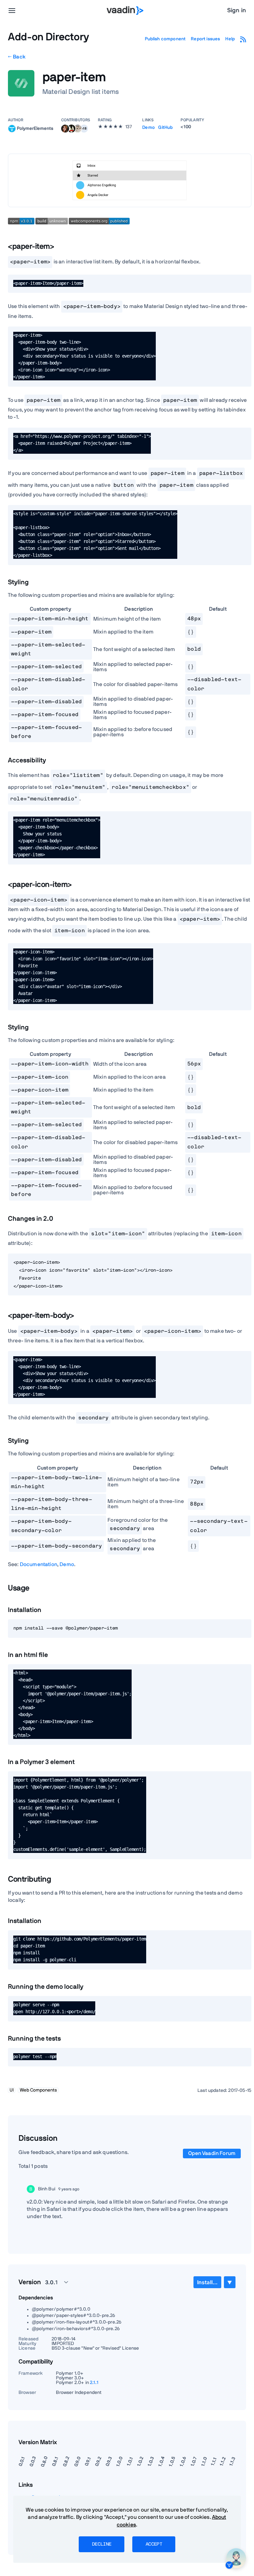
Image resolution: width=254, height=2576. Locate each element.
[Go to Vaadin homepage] (125, 11)
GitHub (165, 128)
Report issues (205, 39)
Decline (102, 2544)
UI (12, 2090)
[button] (84, 129)
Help (230, 39)
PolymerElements (35, 128)
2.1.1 (94, 2383)
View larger (130, 180)
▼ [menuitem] (230, 2282)
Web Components (38, 2090)
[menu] (12, 11)
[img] (12, 129)
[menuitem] (207, 2282)
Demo (148, 128)
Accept (154, 2544)
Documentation (39, 1564)
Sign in (237, 11)
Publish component (165, 39)
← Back (17, 57)
